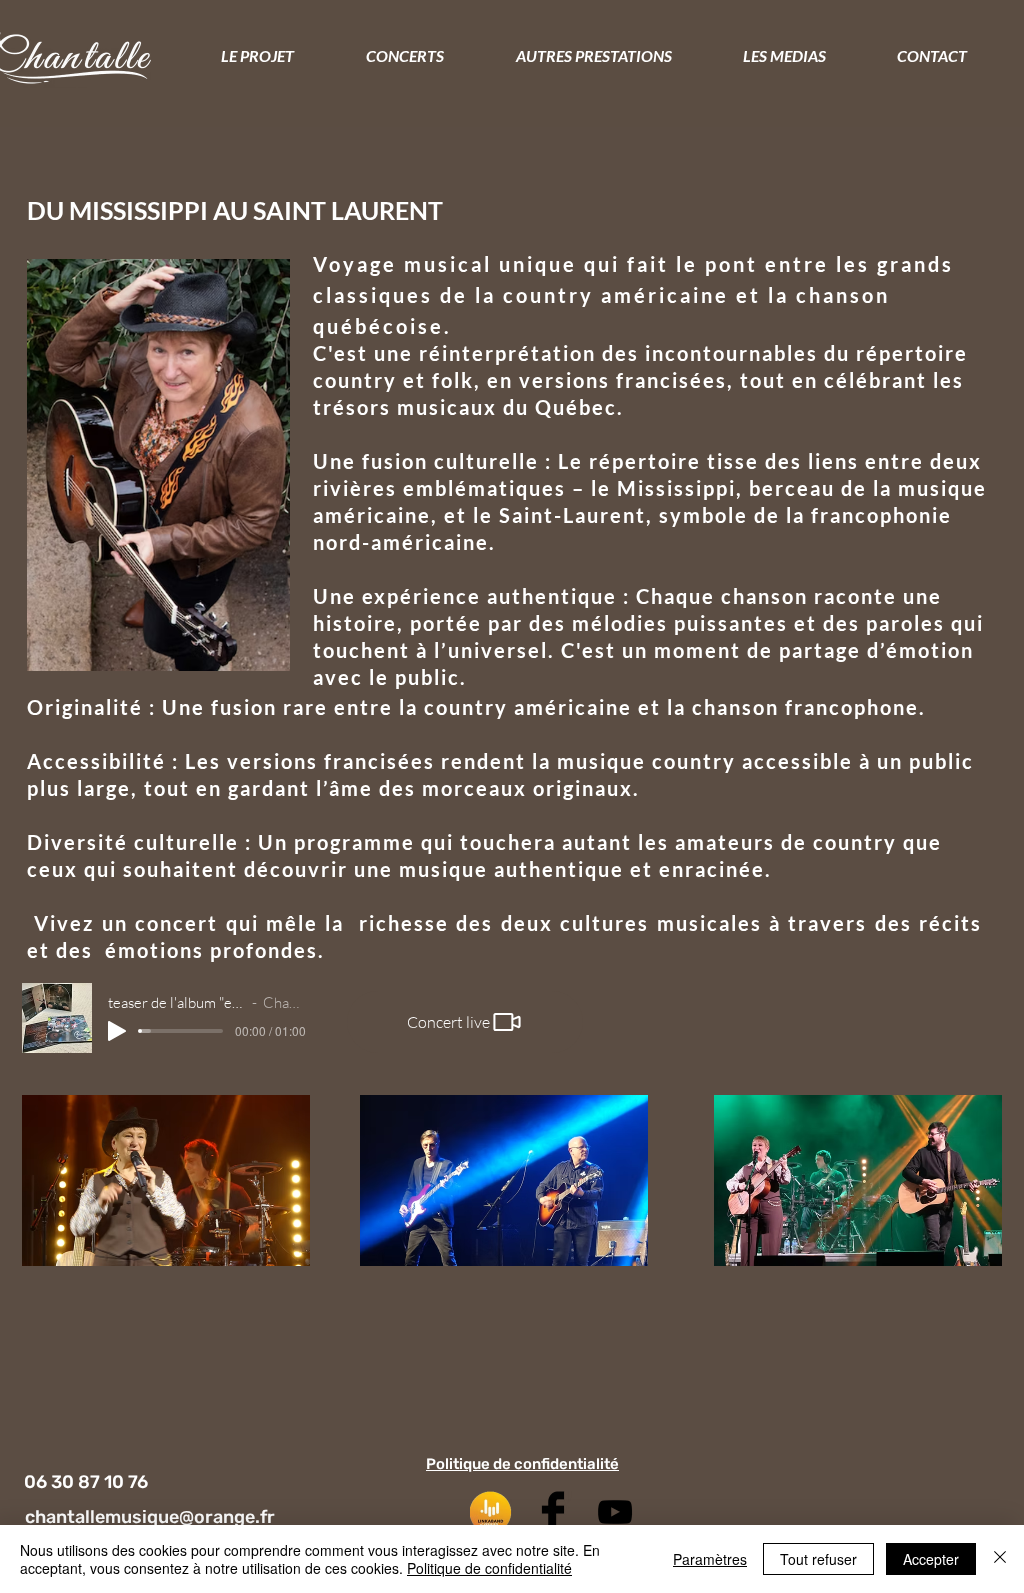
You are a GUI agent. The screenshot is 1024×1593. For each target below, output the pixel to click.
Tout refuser (818, 1559)
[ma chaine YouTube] (615, 1512)
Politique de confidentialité (489, 1568)
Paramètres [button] (710, 1559)
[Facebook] (553, 1512)
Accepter (931, 1559)
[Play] (117, 1031)
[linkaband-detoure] (491, 1512)
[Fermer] (1000, 1559)
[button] (593, 56)
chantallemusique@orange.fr (150, 1517)
